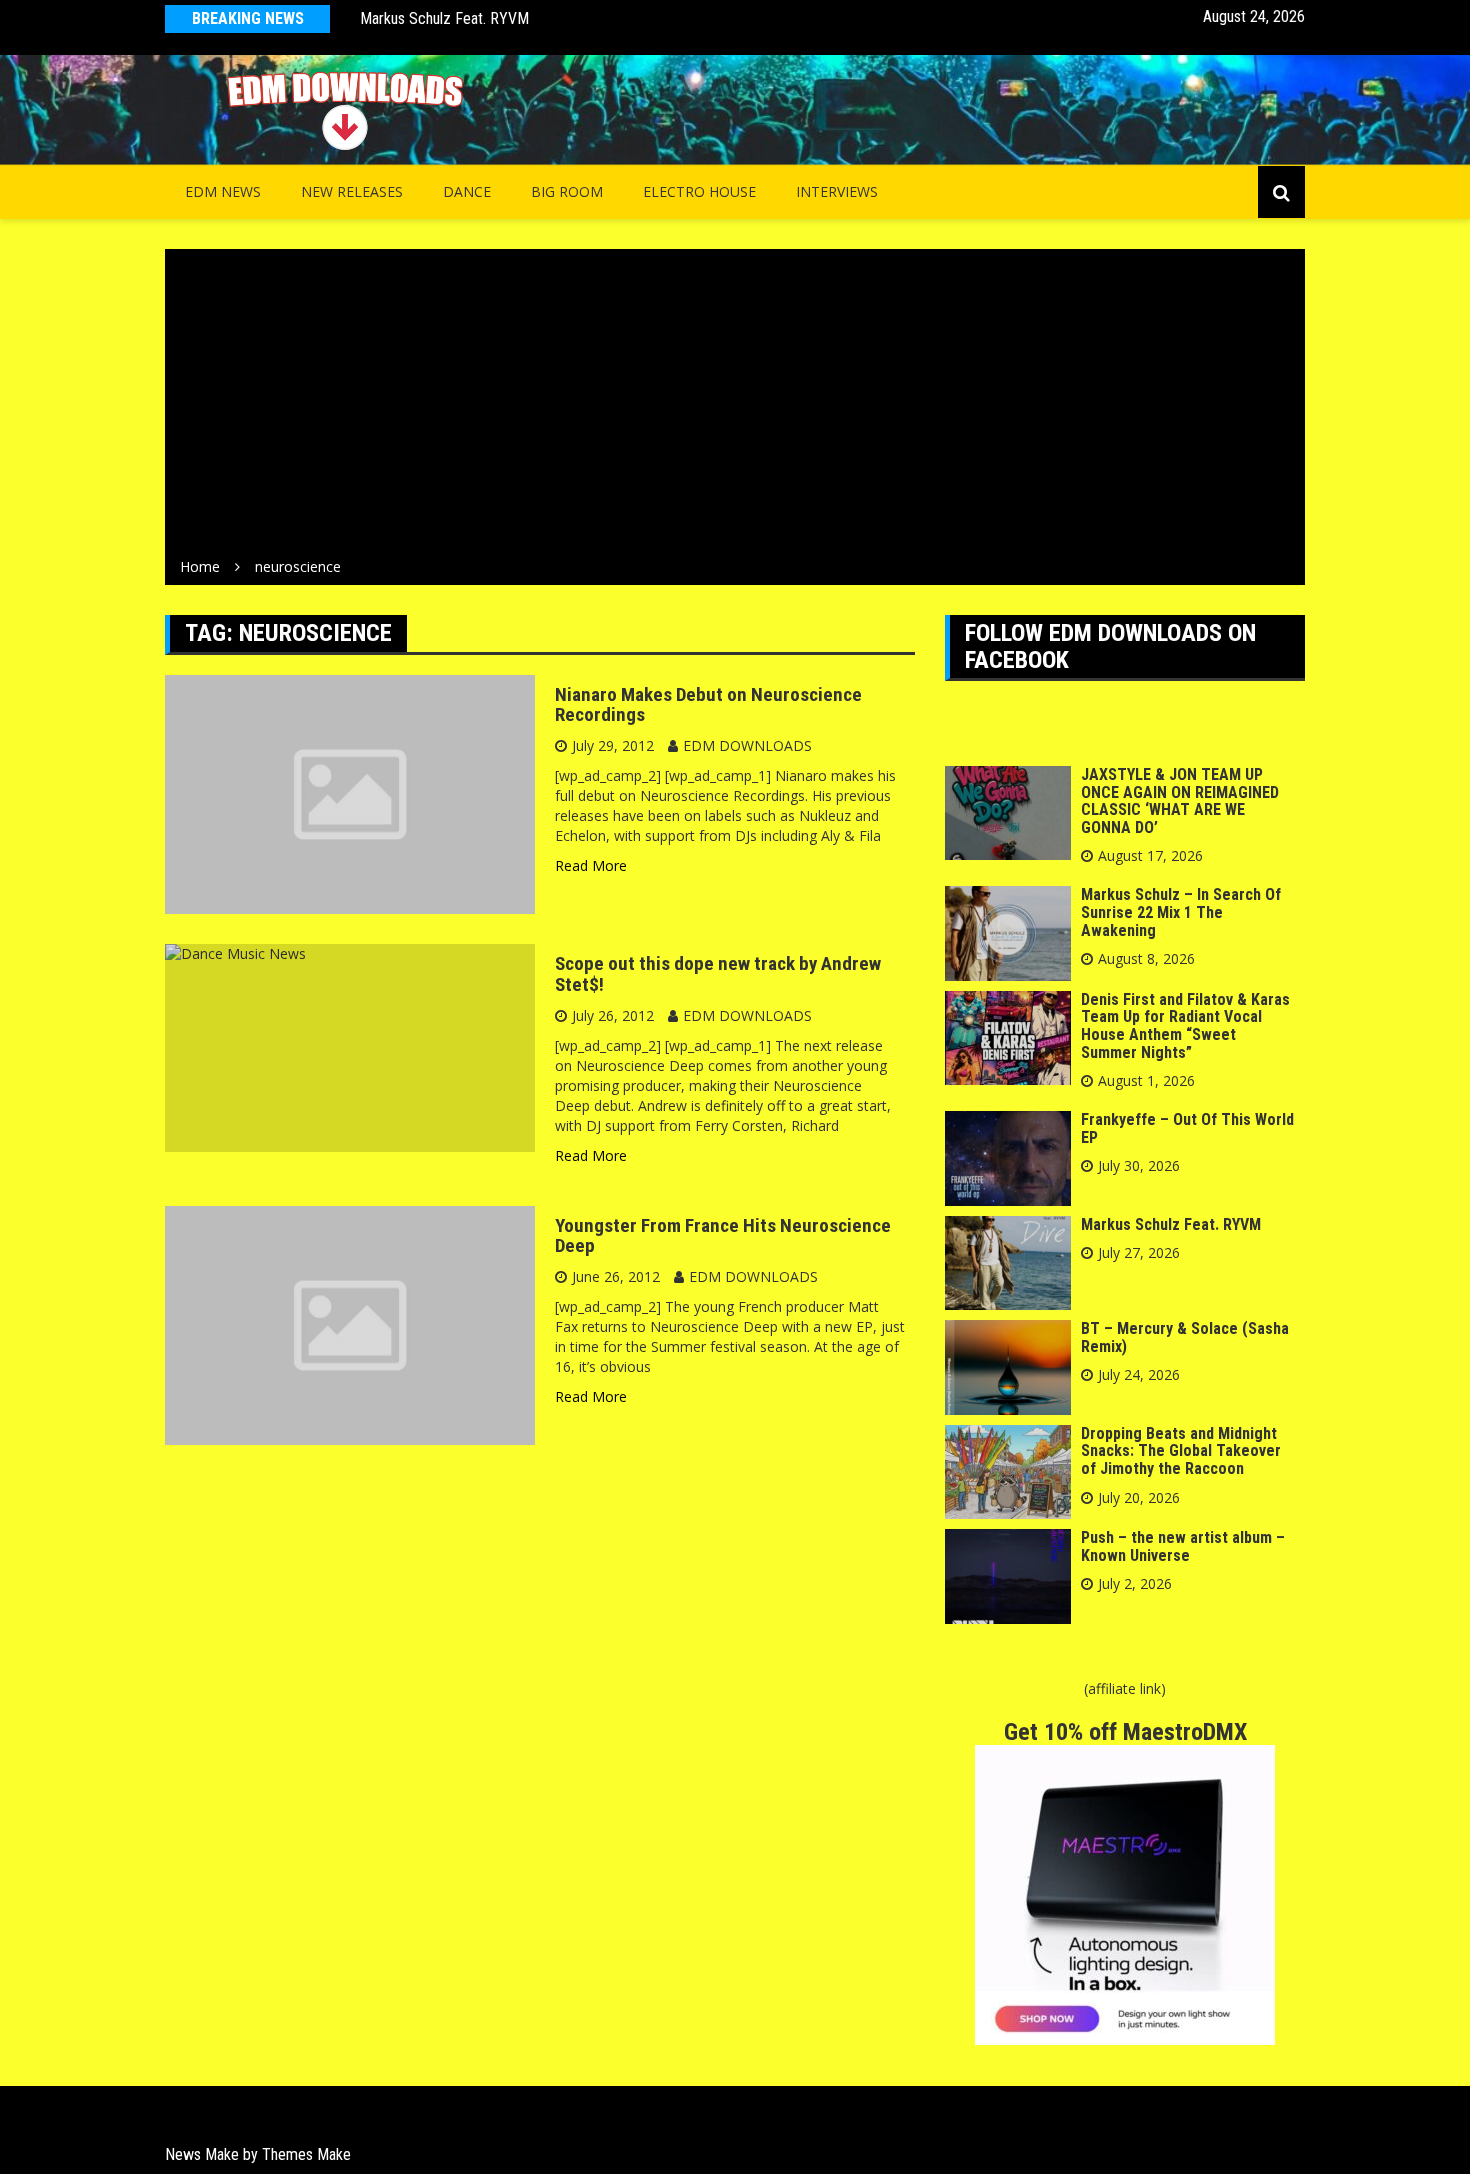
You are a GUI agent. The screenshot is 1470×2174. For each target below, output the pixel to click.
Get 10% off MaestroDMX (1125, 1732)
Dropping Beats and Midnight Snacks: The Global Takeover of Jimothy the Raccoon (1181, 1451)
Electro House (699, 191)
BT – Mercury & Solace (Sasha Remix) (1185, 1337)
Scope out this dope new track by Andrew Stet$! (718, 974)
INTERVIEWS (837, 191)
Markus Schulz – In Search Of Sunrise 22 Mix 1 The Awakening (1181, 912)
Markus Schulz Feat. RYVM (444, 18)
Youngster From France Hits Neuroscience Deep (723, 1236)
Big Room (567, 191)
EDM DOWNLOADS (747, 745)
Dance (467, 191)
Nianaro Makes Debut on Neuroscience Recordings (708, 705)
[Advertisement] (735, 407)
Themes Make (306, 2154)
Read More (591, 865)
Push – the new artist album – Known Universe (1183, 1546)
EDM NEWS (223, 191)
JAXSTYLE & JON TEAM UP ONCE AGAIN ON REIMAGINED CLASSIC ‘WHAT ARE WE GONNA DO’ (1180, 801)
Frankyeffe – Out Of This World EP (1187, 1128)
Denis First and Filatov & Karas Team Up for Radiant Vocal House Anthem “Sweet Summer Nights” (1185, 1026)
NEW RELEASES (352, 191)
